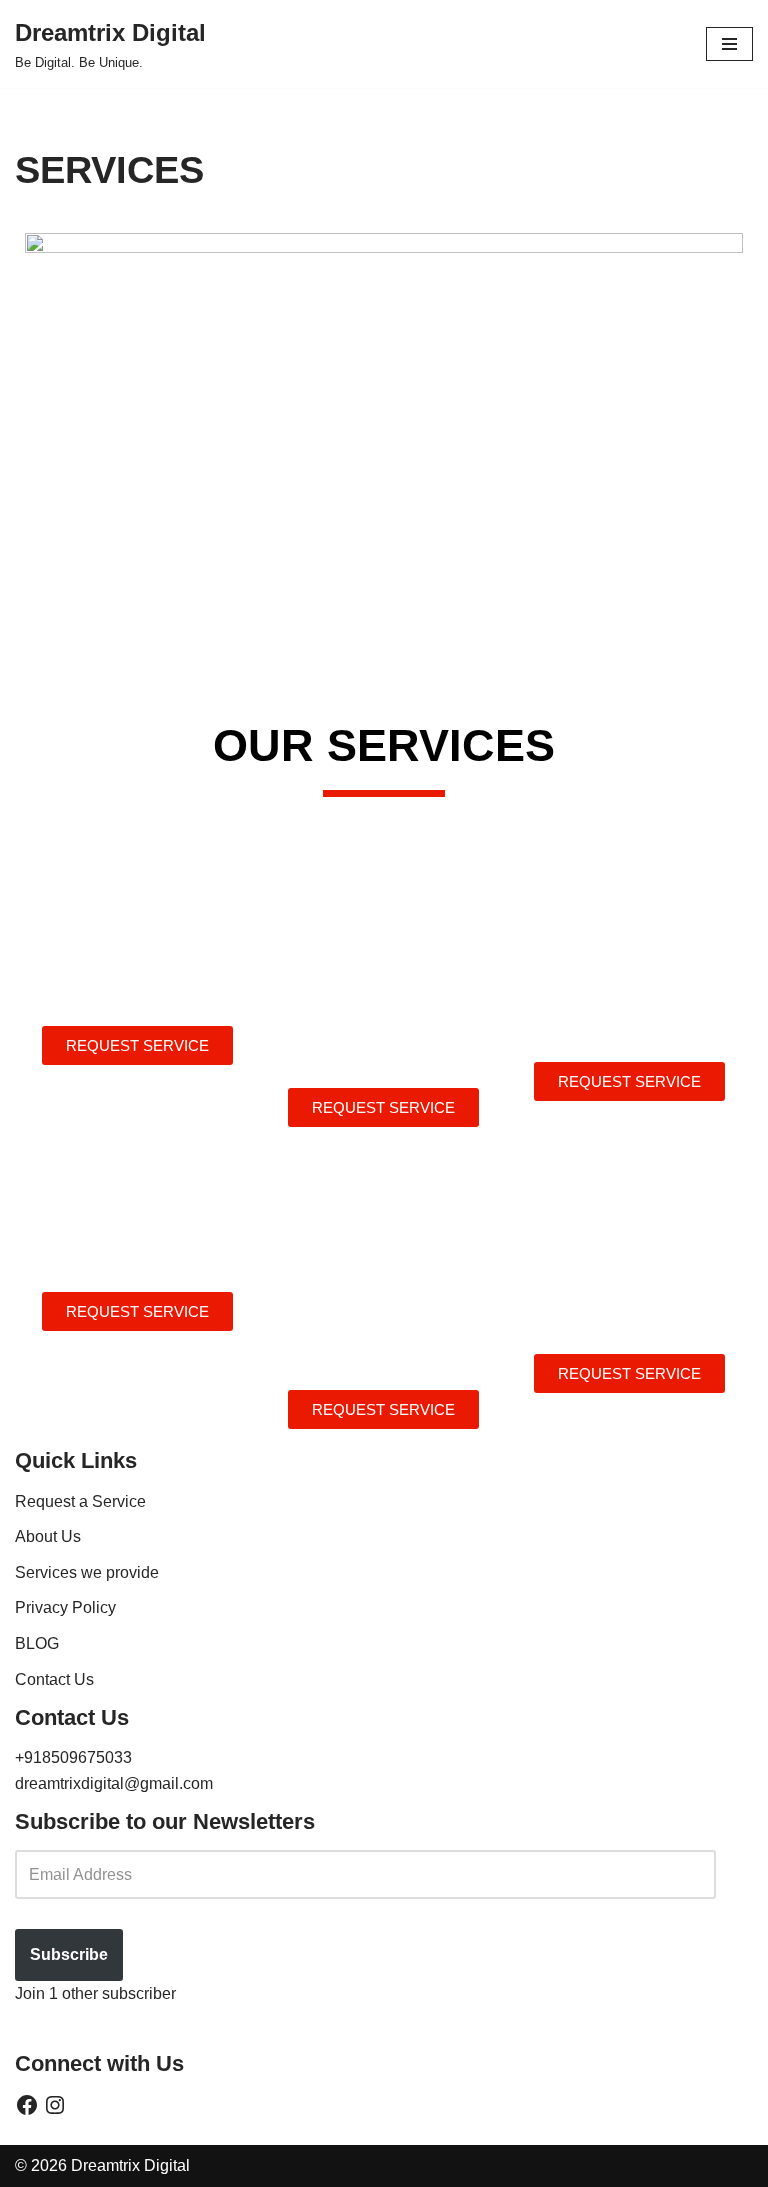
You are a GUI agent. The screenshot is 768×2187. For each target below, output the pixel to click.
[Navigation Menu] (729, 44)
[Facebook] (27, 2105)
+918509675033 (73, 1757)
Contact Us (54, 1679)
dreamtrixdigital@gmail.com (114, 1783)
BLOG (37, 1643)
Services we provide (87, 1572)
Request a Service (80, 1501)
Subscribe (69, 1954)
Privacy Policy (65, 1607)
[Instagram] (55, 2105)
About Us (48, 1536)
